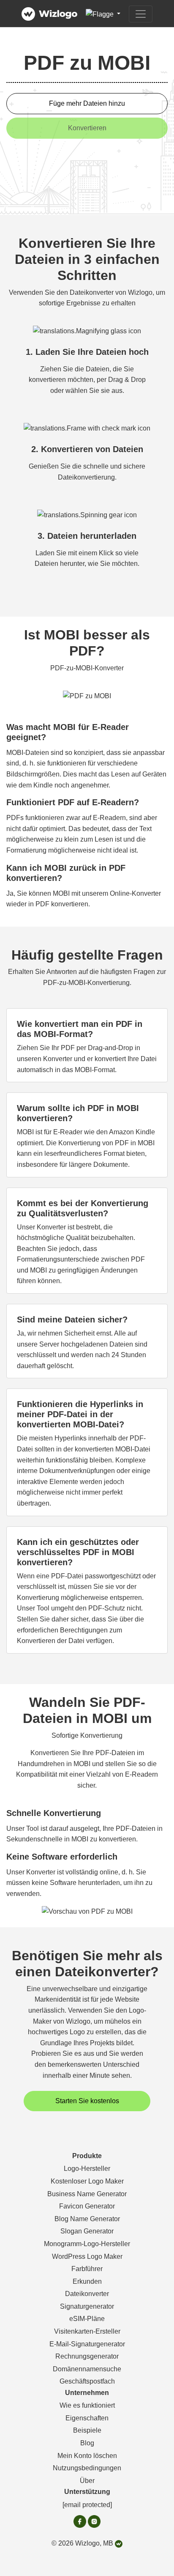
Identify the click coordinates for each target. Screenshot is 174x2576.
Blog (87, 2443)
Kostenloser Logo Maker (87, 2181)
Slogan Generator (87, 2231)
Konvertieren (87, 128)
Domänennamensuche (87, 2369)
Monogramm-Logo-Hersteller (87, 2244)
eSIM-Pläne (87, 2319)
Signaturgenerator (87, 2306)
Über (87, 2481)
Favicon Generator (87, 2206)
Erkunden (87, 2281)
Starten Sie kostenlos (87, 2101)
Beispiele (87, 2430)
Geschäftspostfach (87, 2381)
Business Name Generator (87, 2194)
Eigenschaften (87, 2418)
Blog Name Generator (87, 2219)
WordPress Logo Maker (87, 2256)
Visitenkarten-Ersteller (87, 2331)
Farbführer (87, 2269)
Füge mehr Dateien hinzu (87, 103)
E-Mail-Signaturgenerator (87, 2344)
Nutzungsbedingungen (87, 2468)
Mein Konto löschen (87, 2456)
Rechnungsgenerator (87, 2356)
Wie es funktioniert (87, 2405)
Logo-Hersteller (87, 2169)
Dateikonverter (87, 2294)
